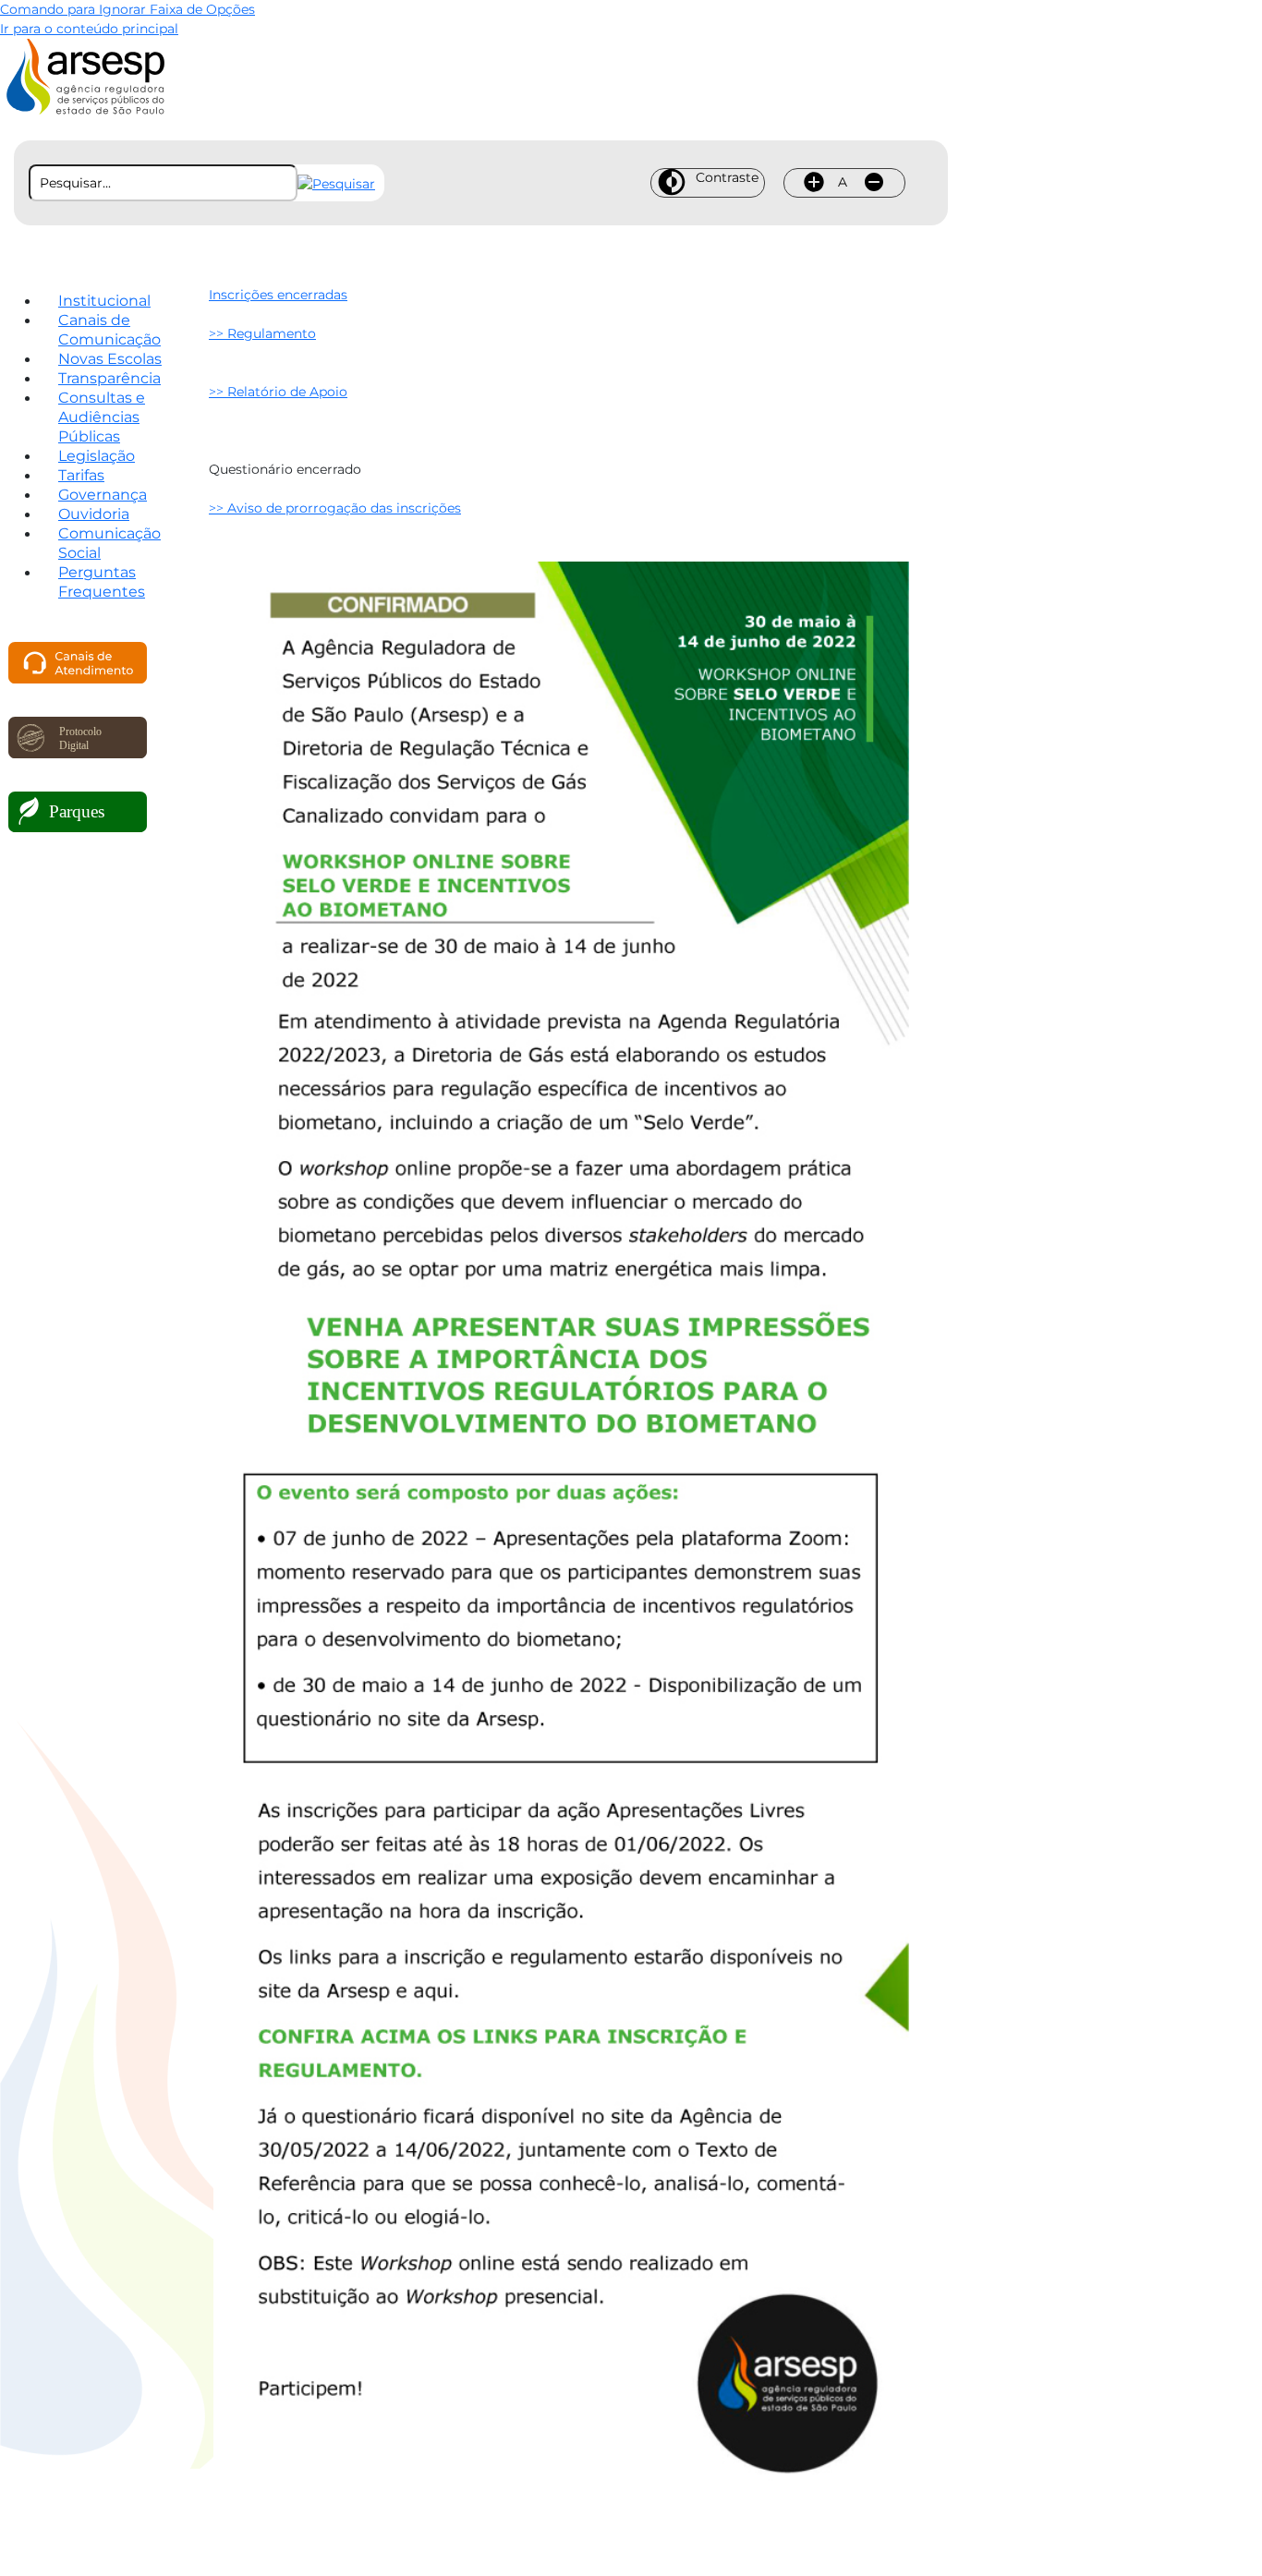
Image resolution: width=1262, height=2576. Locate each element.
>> (262, 333)
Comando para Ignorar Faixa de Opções (127, 9)
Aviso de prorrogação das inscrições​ (344, 508)
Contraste (727, 177)
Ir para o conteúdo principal (89, 29)
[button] (336, 183)
